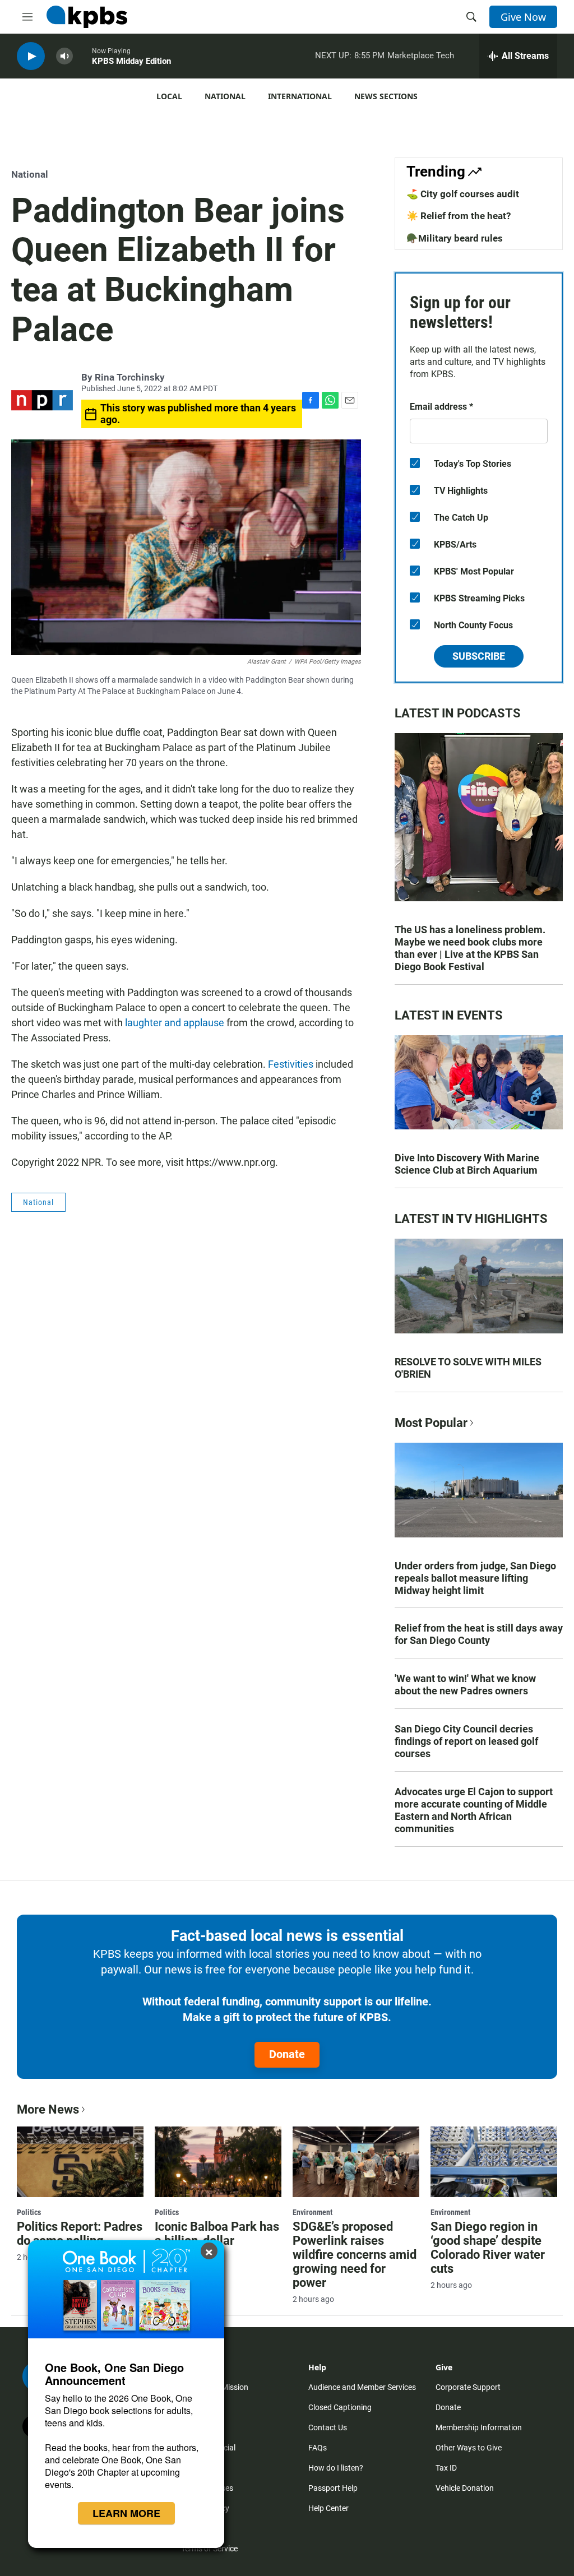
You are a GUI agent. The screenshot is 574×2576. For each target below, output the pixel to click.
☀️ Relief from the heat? (459, 216)
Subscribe (479, 656)
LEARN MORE (126, 2513)
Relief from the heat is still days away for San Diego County (479, 1634)
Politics (29, 2212)
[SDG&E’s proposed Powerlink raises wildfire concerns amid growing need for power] (356, 2162)
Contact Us (328, 2427)
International (300, 96)
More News (48, 2109)
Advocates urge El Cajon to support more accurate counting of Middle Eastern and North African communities (474, 1810)
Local (169, 96)
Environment (313, 2212)
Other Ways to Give (469, 2448)
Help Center (328, 2508)
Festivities (291, 1064)
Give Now (523, 17)
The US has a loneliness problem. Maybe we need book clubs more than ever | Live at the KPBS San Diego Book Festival (470, 948)
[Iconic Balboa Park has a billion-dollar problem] (218, 2162)
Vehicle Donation (465, 2488)
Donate (287, 2054)
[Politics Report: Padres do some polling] (80, 2162)
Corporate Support (468, 2387)
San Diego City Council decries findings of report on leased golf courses (466, 1741)
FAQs (318, 2448)
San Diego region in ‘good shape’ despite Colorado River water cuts (488, 2248)
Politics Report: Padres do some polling (80, 2234)
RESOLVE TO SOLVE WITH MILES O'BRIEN (468, 1368)
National (225, 96)
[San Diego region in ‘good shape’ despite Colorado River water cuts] (494, 2162)
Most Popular (431, 1423)
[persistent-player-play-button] (31, 56)
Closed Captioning (340, 2407)
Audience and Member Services (362, 2387)
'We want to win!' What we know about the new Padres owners (465, 1685)
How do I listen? (336, 2468)
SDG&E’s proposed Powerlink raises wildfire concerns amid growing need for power (355, 2255)
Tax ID (446, 2468)
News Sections (386, 96)
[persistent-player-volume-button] (64, 56)
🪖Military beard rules (455, 238)
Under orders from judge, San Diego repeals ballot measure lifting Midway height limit (475, 1578)
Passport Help (333, 2488)
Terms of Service (209, 2549)
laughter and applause (173, 1023)
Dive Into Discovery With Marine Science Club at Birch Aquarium (467, 1164)
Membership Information (479, 2427)
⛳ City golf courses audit (463, 194)
